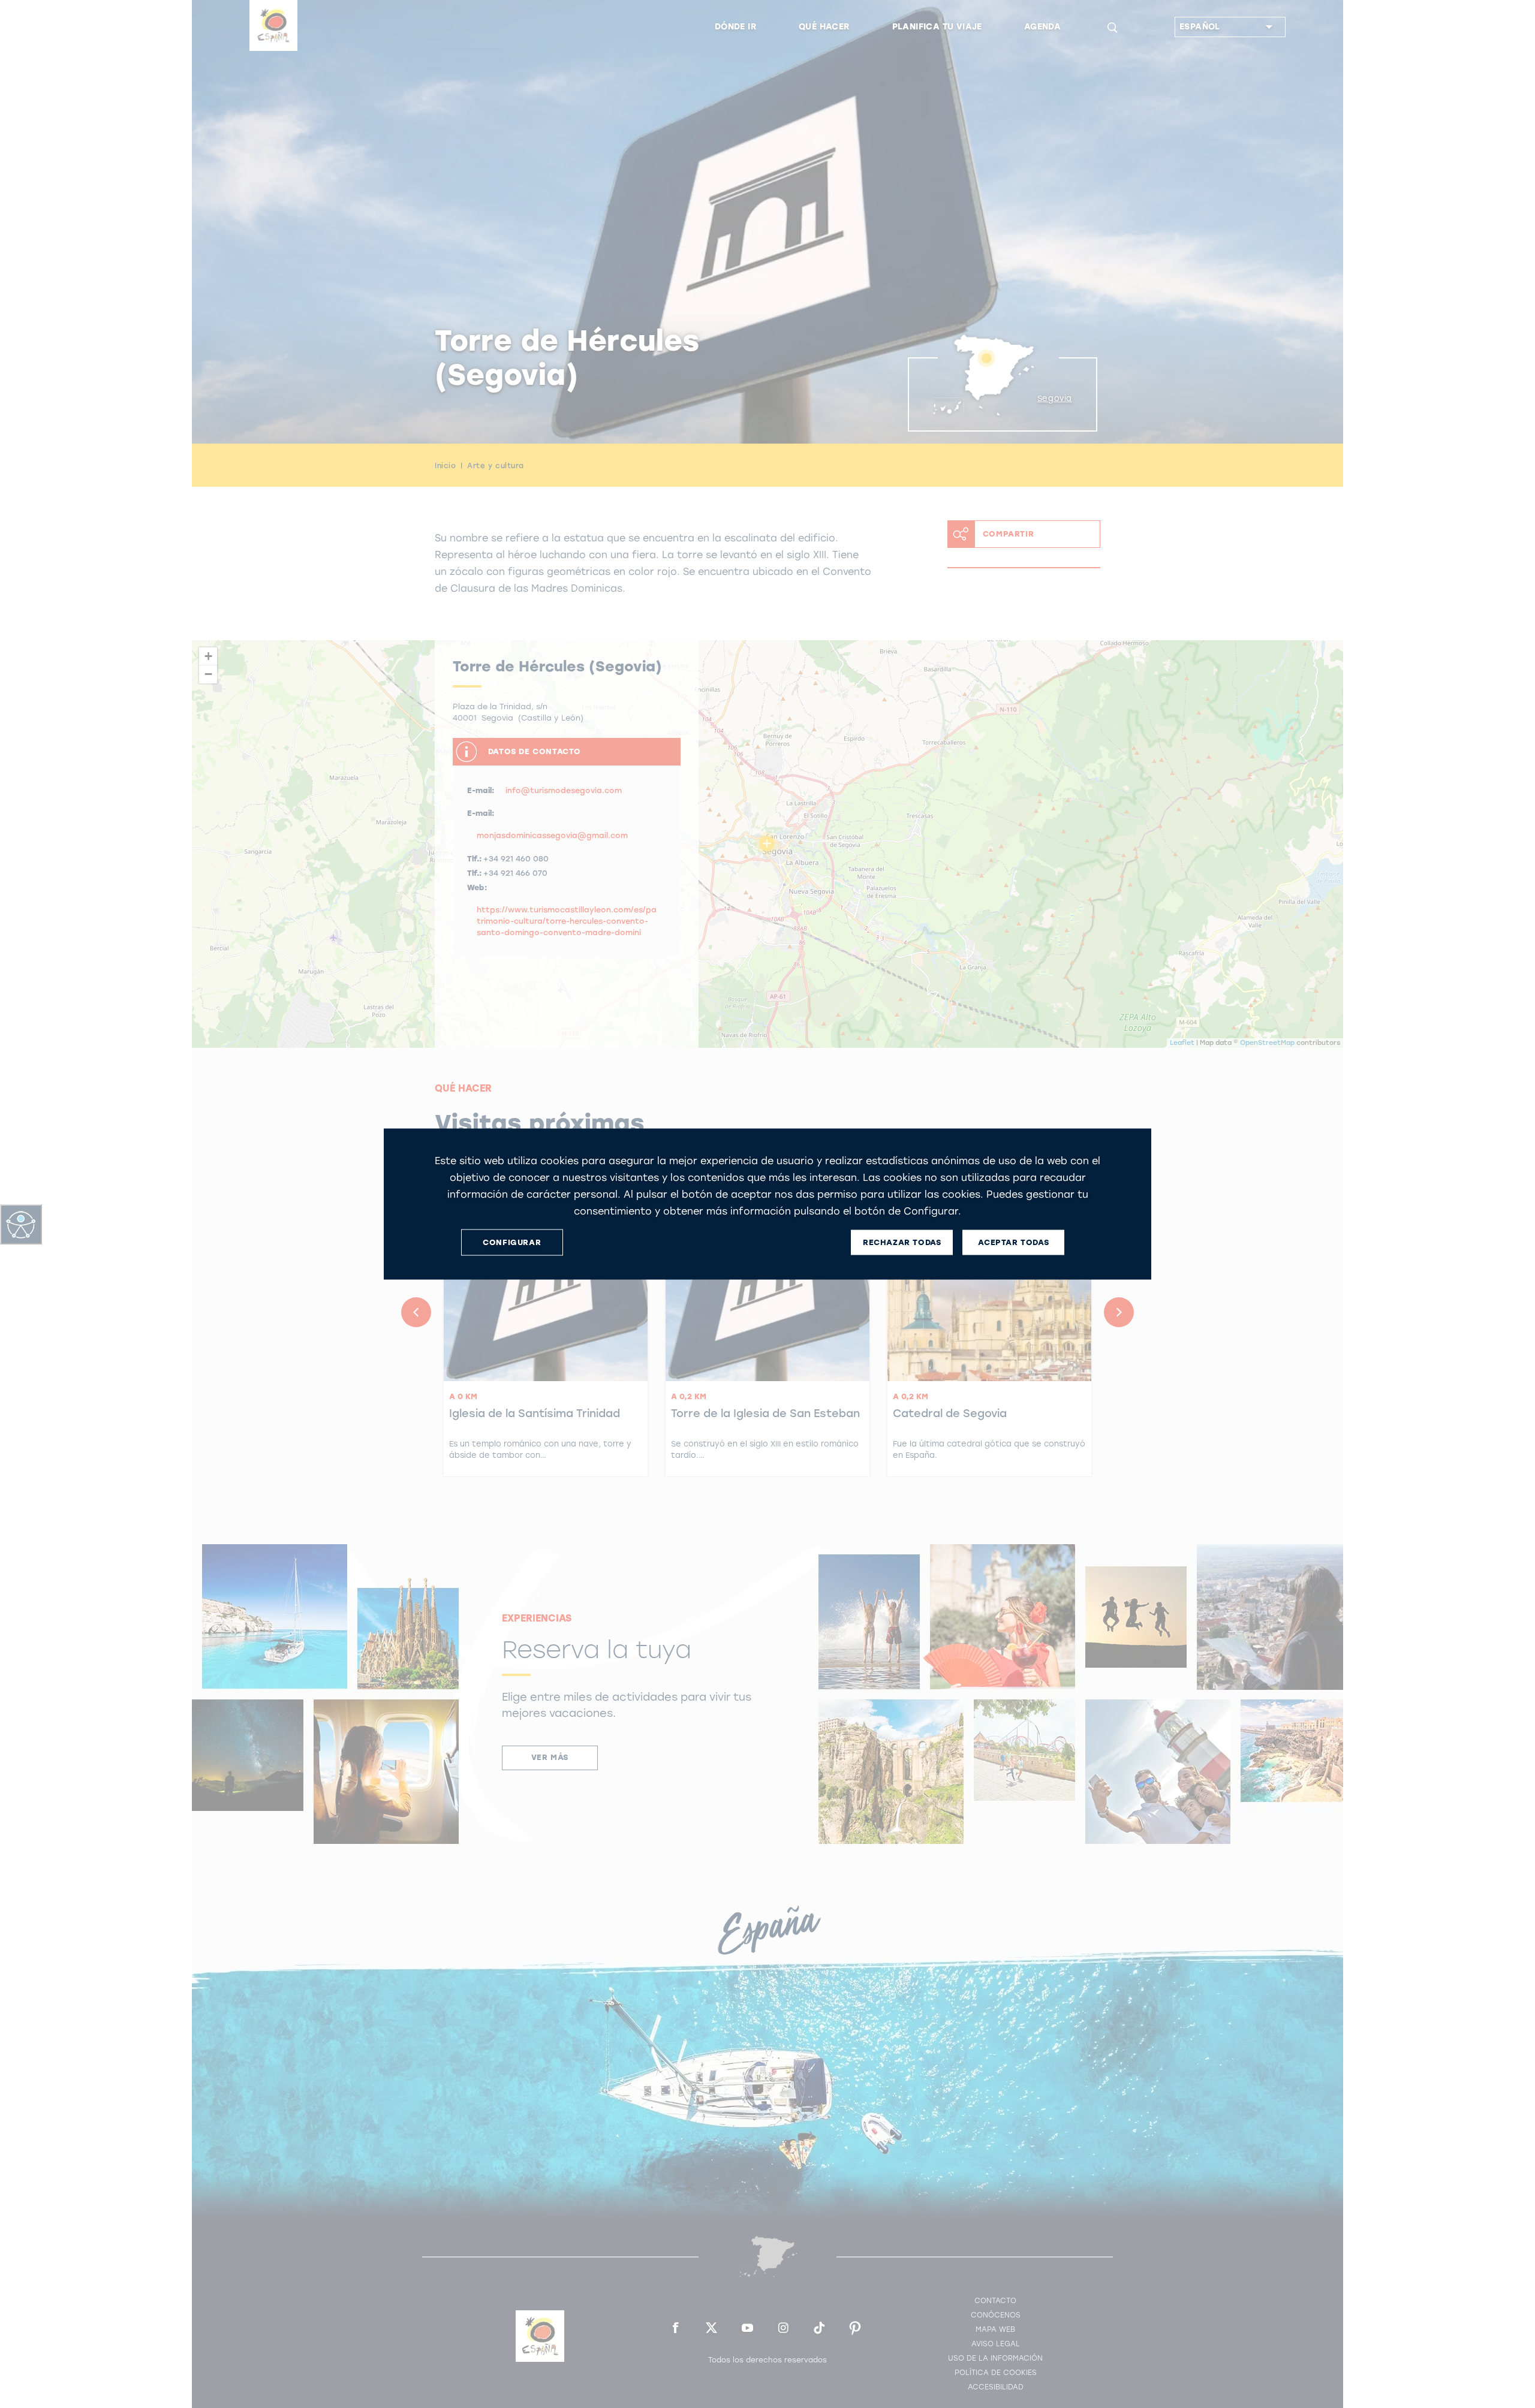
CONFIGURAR (512, 1242)
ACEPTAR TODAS (1013, 1242)
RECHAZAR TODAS (902, 1242)
